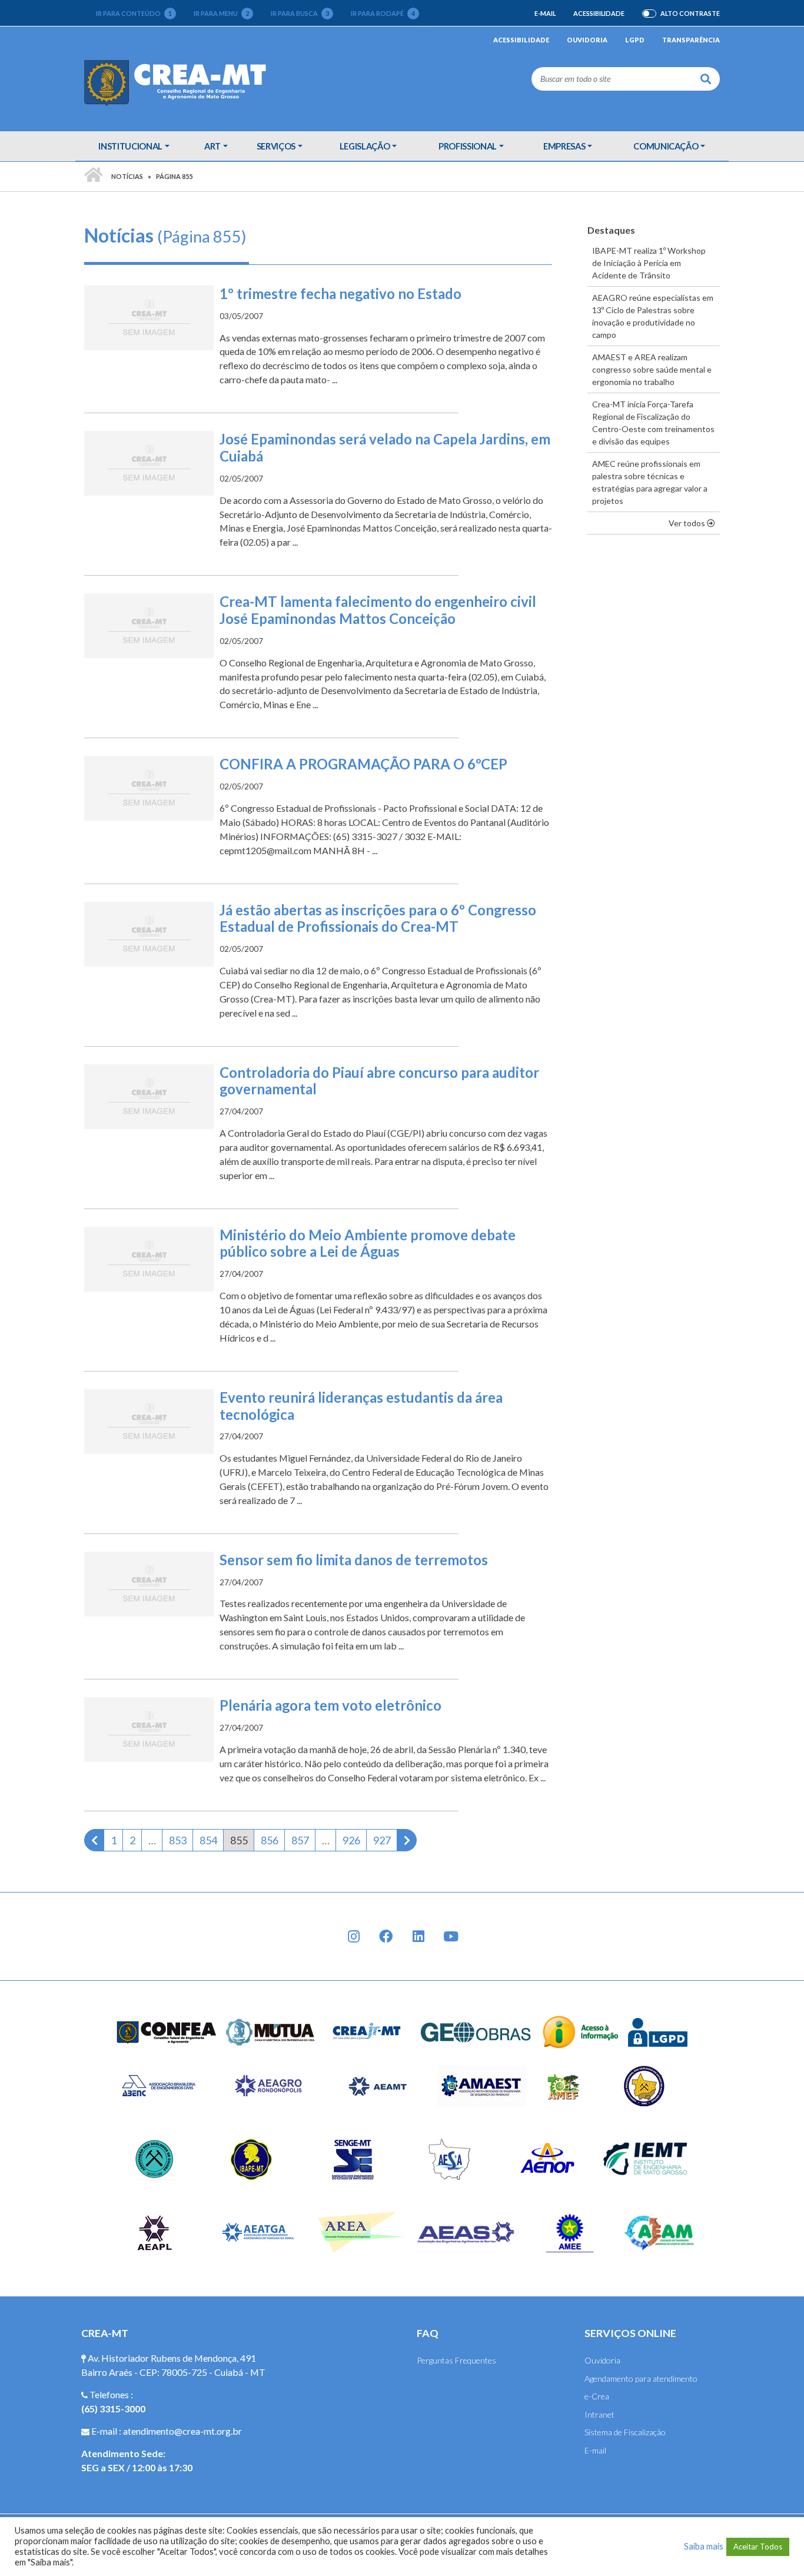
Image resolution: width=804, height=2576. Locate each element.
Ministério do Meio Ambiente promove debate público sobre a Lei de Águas (368, 1243)
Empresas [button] (564, 146)
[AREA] (362, 2231)
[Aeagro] (268, 2085)
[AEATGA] (258, 2231)
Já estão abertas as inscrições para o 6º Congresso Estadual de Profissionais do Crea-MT (378, 918)
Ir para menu (221, 13)
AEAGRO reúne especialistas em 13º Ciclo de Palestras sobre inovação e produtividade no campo (653, 316)
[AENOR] (548, 2158)
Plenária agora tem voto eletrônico (330, 1705)
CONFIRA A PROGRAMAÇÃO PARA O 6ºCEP (363, 764)
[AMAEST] (481, 2085)
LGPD (635, 40)
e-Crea (597, 2396)
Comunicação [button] (666, 146)
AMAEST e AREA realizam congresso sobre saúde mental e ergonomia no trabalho (652, 369)
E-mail (545, 13)
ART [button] (212, 146)
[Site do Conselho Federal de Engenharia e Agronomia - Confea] (167, 2031)
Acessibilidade (599, 13)
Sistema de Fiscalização (625, 2432)
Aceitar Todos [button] (758, 2547)
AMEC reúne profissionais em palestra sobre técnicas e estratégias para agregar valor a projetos (650, 482)
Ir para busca (300, 13)
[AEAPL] (155, 2231)
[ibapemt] (253, 2158)
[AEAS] (466, 2231)
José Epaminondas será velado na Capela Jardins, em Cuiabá (385, 447)
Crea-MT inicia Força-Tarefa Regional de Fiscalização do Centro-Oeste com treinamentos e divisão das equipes (653, 423)
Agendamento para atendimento (641, 2379)
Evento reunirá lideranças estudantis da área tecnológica (361, 1406)
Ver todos (694, 523)
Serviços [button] (276, 146)
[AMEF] (564, 2085)
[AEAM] (659, 2231)
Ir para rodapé (383, 13)
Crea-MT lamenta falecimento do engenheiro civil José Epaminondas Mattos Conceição (378, 610)
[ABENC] (158, 2085)
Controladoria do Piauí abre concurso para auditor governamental (379, 1081)
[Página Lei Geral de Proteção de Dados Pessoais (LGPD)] (658, 2031)
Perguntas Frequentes (456, 2360)
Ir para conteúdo (134, 13)
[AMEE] (570, 2231)
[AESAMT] (449, 2158)
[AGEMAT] (647, 2085)
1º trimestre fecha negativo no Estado (340, 293)
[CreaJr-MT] (367, 2031)
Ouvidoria (587, 40)
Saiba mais (704, 2546)
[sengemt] (351, 2158)
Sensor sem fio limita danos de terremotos (354, 1560)
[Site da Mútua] (271, 2031)
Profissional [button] (468, 146)
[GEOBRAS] (476, 2031)
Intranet (599, 2414)
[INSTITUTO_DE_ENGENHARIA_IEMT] (646, 2158)
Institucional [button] (130, 146)
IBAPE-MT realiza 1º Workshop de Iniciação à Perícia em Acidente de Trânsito (649, 263)
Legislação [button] (365, 146)
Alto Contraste (690, 14)
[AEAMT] (377, 2085)
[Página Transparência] (581, 2031)
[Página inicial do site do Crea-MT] (178, 82)
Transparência (691, 40)
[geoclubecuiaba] (155, 2158)
